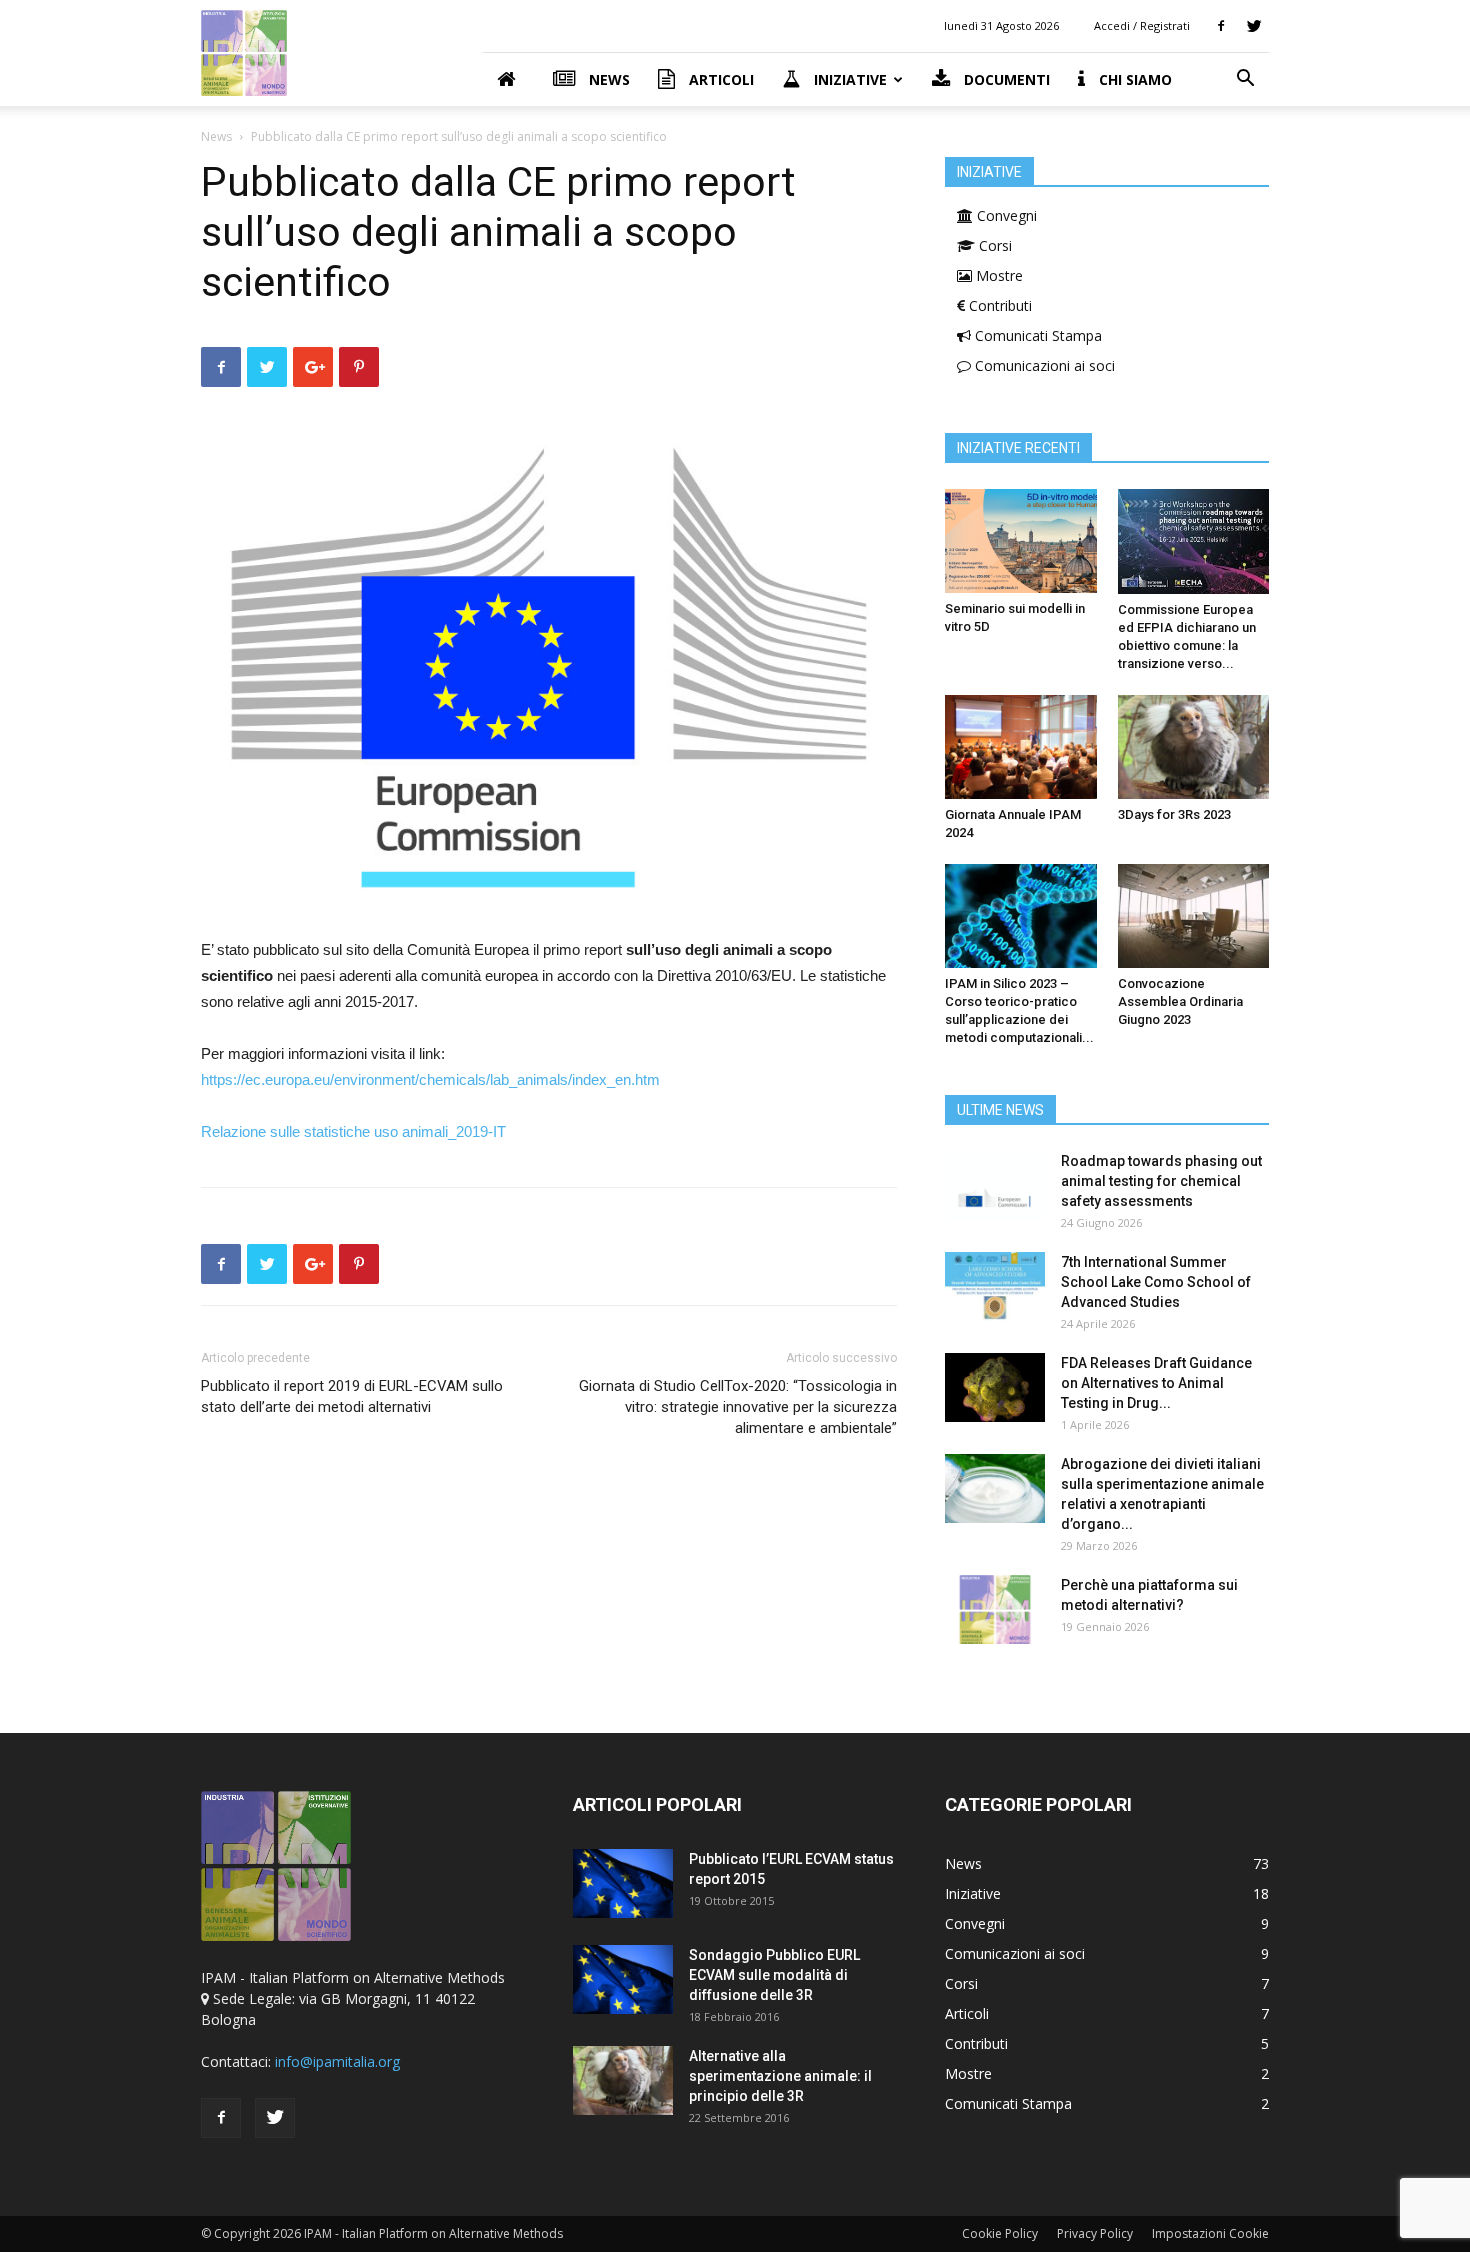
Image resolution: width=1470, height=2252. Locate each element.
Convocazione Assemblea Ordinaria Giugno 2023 (1180, 1001)
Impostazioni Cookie (1210, 2233)
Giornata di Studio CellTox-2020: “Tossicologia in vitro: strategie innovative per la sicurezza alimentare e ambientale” (738, 1407)
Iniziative (848, 79)
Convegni (1005, 215)
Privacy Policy (1095, 2233)
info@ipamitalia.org (337, 2061)
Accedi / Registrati (1142, 25)
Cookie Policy (1000, 2233)
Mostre (997, 275)
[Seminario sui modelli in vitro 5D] (1021, 541)
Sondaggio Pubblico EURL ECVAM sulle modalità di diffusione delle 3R (774, 1975)
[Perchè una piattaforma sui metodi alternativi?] (995, 1609)
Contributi (998, 305)
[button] (1245, 80)
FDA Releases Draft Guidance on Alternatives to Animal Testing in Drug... (1156, 1383)
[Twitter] (1254, 26)
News (607, 79)
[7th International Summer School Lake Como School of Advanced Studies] (995, 1286)
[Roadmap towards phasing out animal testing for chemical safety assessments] (995, 1185)
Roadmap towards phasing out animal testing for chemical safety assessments (1161, 1181)
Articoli (719, 79)
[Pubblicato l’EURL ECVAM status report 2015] (623, 1883)
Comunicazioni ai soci (1043, 365)
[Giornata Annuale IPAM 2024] (1021, 747)
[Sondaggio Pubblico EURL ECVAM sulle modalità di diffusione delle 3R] (623, 1979)
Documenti (1005, 79)
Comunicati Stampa (1036, 335)
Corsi (993, 245)
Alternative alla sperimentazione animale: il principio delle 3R (780, 2076)
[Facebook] (1221, 26)
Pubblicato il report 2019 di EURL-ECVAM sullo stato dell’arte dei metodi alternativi (352, 1396)
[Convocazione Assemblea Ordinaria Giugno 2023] (1194, 916)
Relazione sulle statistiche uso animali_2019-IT (353, 1131)
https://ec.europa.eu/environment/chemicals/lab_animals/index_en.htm (430, 1079)
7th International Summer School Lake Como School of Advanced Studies (1156, 1282)
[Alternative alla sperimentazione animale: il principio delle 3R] (623, 2080)
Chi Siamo (1133, 79)
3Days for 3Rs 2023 (1174, 814)
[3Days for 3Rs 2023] (1194, 747)
